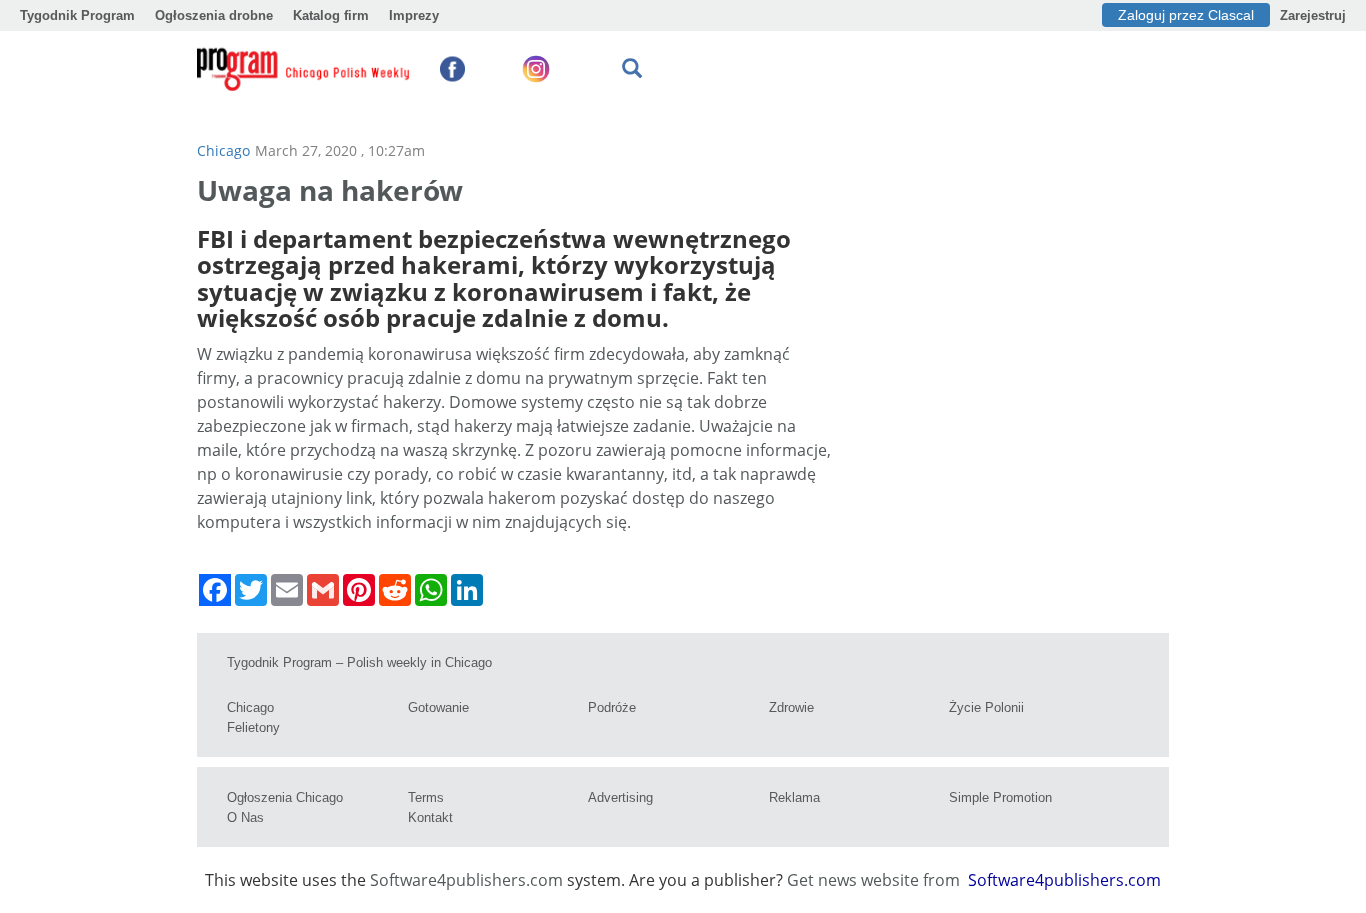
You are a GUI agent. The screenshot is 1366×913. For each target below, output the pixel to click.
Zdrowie (791, 707)
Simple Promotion (1000, 797)
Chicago (223, 150)
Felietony (253, 727)
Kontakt (430, 817)
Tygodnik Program (77, 15)
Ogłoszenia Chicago (285, 797)
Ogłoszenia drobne (214, 15)
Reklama (794, 797)
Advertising (620, 797)
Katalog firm (331, 15)
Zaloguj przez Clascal (1186, 15)
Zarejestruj (1313, 15)
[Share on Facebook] (215, 590)
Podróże (612, 707)
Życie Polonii (986, 707)
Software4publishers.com (466, 880)
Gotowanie (438, 707)
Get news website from (875, 880)
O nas (245, 817)
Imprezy (414, 15)
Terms (426, 797)
